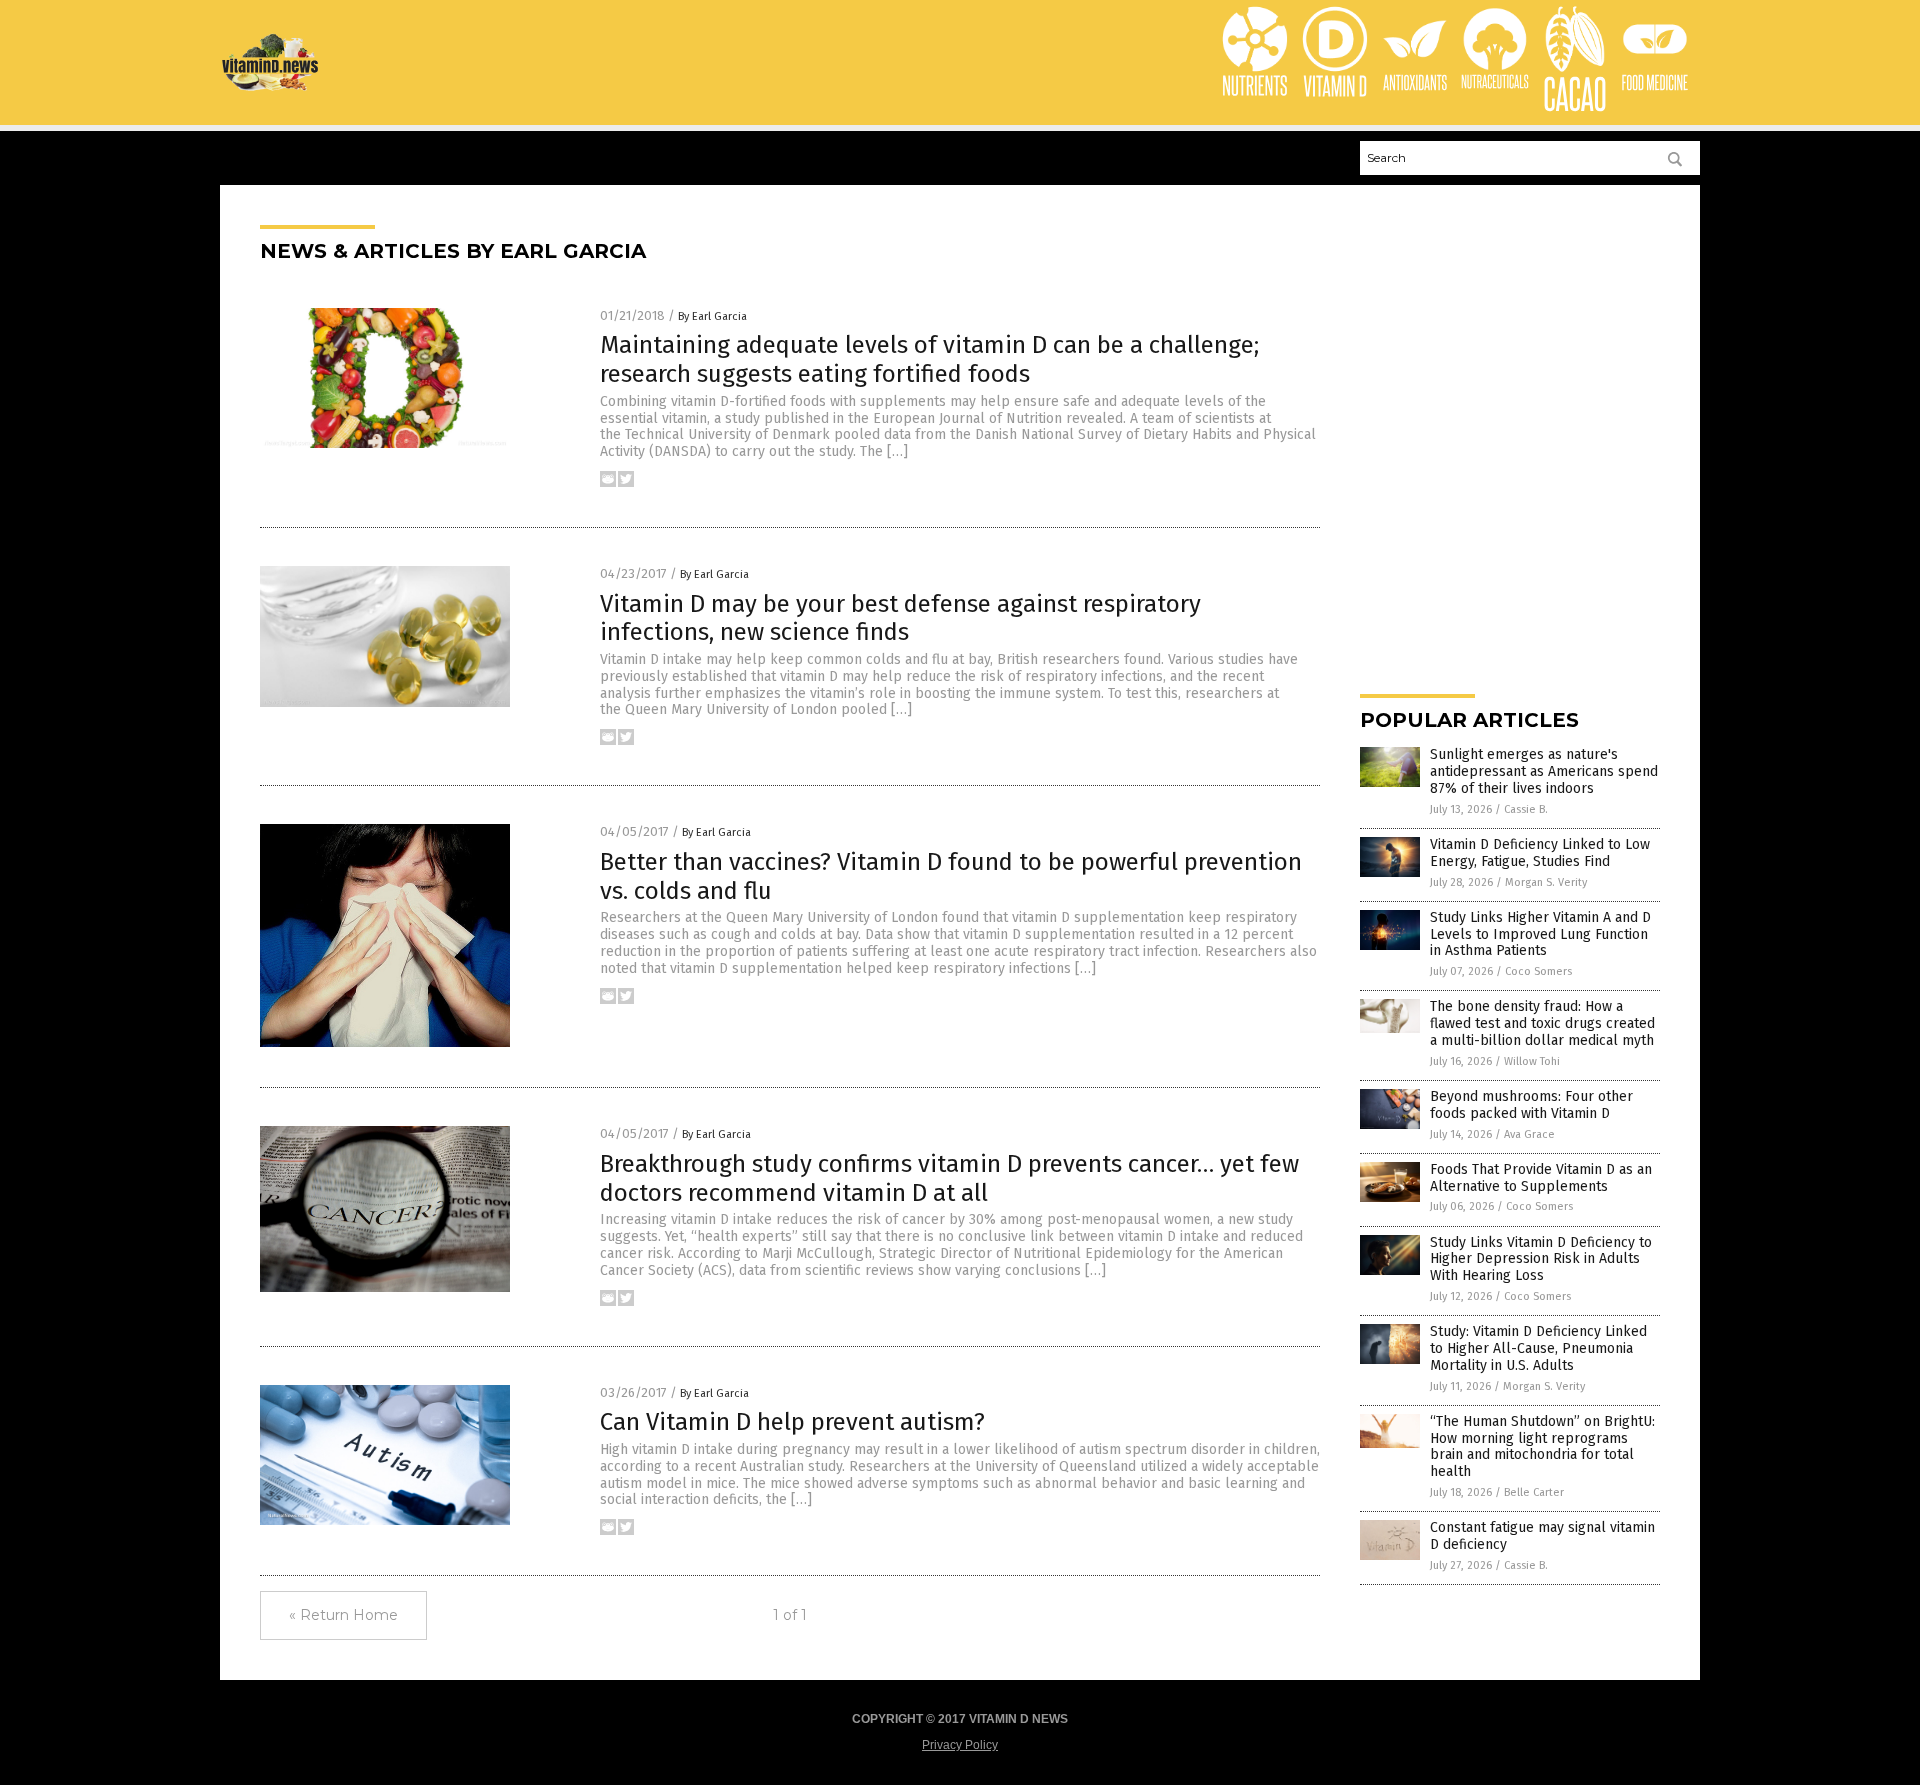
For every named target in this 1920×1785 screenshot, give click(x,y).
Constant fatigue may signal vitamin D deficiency (1542, 1536)
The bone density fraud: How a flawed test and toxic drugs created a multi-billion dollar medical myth (1542, 1023)
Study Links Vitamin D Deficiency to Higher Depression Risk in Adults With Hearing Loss (1541, 1259)
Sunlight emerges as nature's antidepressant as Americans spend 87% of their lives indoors (1544, 771)
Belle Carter (1534, 1492)
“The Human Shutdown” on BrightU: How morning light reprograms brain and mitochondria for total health (1542, 1446)
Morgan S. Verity (1546, 882)
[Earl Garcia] (271, 88)
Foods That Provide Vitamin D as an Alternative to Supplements (1541, 1178)
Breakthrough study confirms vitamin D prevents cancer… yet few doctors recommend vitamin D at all (949, 1178)
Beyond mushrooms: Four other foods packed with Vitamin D (1531, 1105)
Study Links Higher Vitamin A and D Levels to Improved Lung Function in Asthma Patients (1540, 934)
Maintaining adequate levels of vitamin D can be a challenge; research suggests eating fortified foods (929, 359)
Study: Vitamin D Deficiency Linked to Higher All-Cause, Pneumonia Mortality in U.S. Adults (1538, 1348)
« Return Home (343, 1615)
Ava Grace (1529, 1134)
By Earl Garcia (712, 316)
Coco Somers (1538, 971)
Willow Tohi (1532, 1061)
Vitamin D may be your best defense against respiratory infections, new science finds (900, 618)
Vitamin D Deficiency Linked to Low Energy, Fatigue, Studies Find (1540, 853)
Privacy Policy (960, 1745)
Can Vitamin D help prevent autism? (792, 1422)
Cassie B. (1526, 809)
